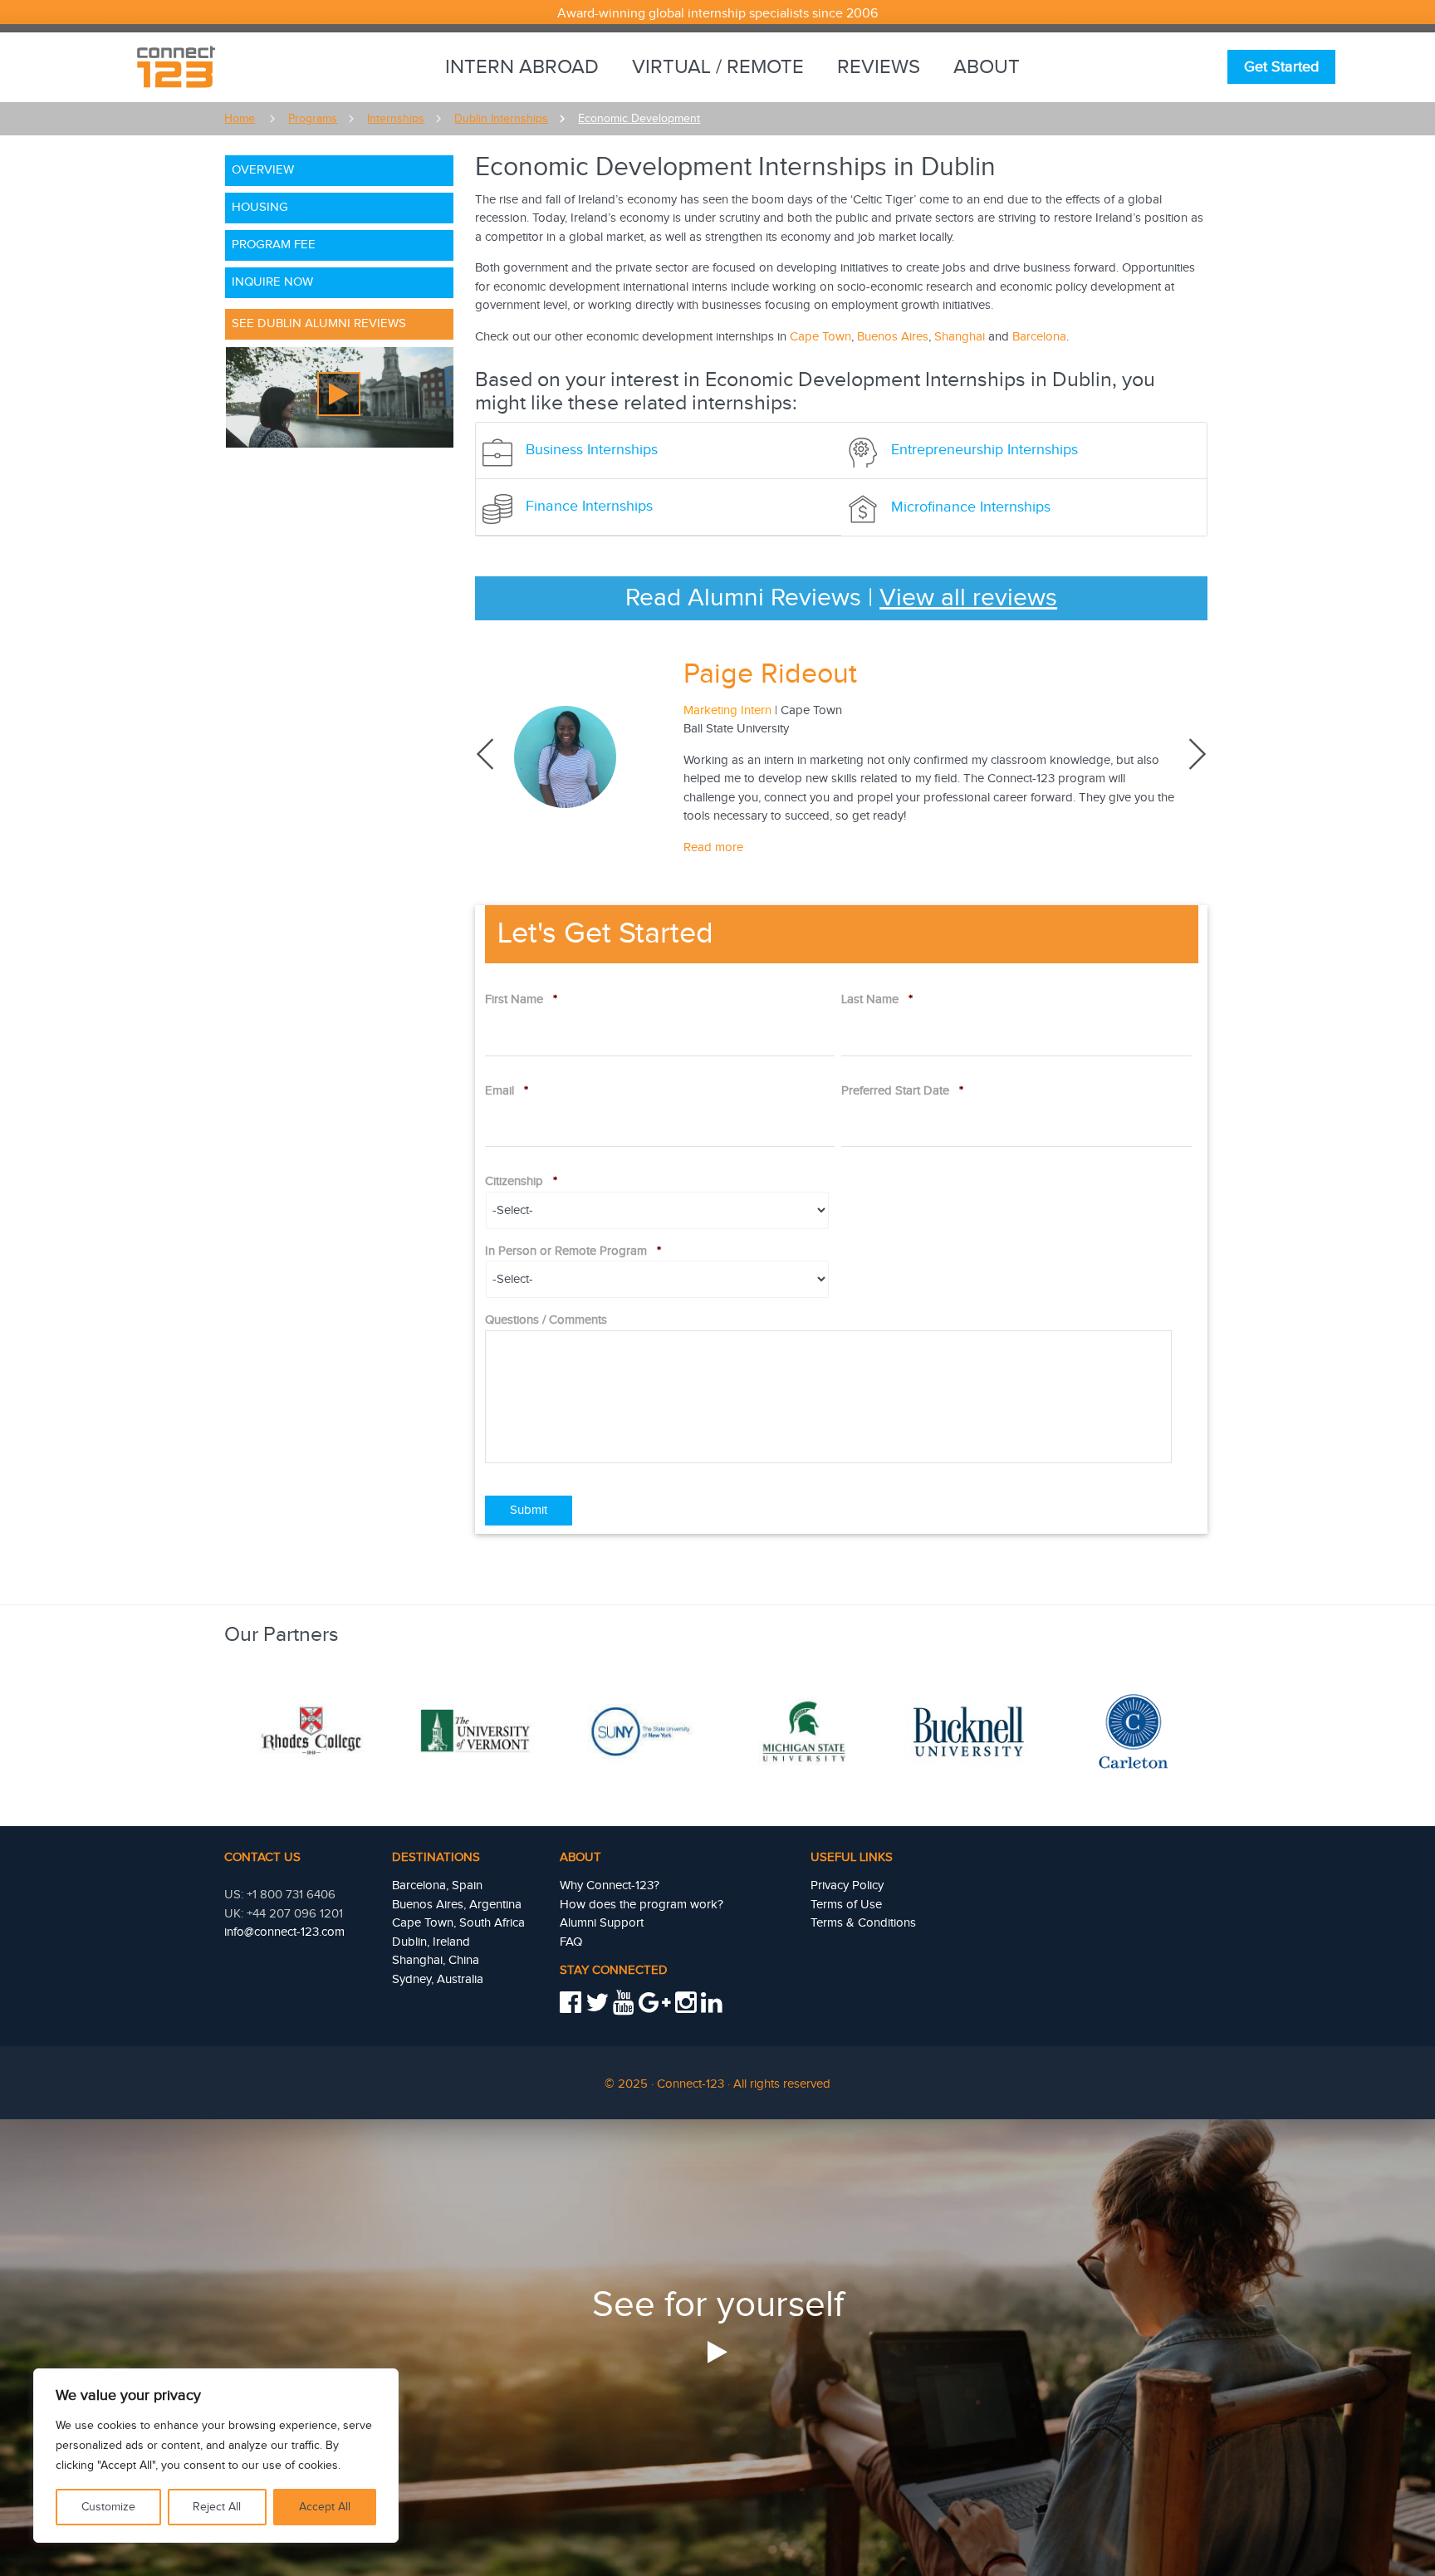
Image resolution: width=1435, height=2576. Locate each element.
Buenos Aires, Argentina (457, 1905)
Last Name (877, 999)
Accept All (325, 2507)
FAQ (571, 1942)
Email (507, 1091)
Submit (529, 1510)
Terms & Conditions (863, 1923)
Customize (108, 2507)
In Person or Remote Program (573, 1251)
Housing (260, 207)
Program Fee (274, 245)
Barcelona (1039, 337)
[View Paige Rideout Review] (576, 757)
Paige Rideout (770, 674)
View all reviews (968, 598)
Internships (396, 119)
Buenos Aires (893, 337)
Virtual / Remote (718, 67)
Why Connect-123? (610, 1885)
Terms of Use (846, 1905)
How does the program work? (642, 1905)
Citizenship (521, 1181)
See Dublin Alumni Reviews (319, 323)
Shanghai (960, 337)
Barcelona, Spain (437, 1885)
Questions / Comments (546, 1320)
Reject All (217, 2507)
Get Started (1281, 67)
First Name (521, 999)
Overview (263, 170)
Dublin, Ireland (431, 1942)
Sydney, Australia (438, 1979)
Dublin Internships (501, 119)
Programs (313, 119)
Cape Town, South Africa (458, 1923)
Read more (713, 847)
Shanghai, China (436, 1960)
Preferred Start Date (902, 1091)
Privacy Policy (847, 1885)
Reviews (879, 67)
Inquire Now (272, 282)
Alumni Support (602, 1923)
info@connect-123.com (284, 1932)
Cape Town (820, 337)
